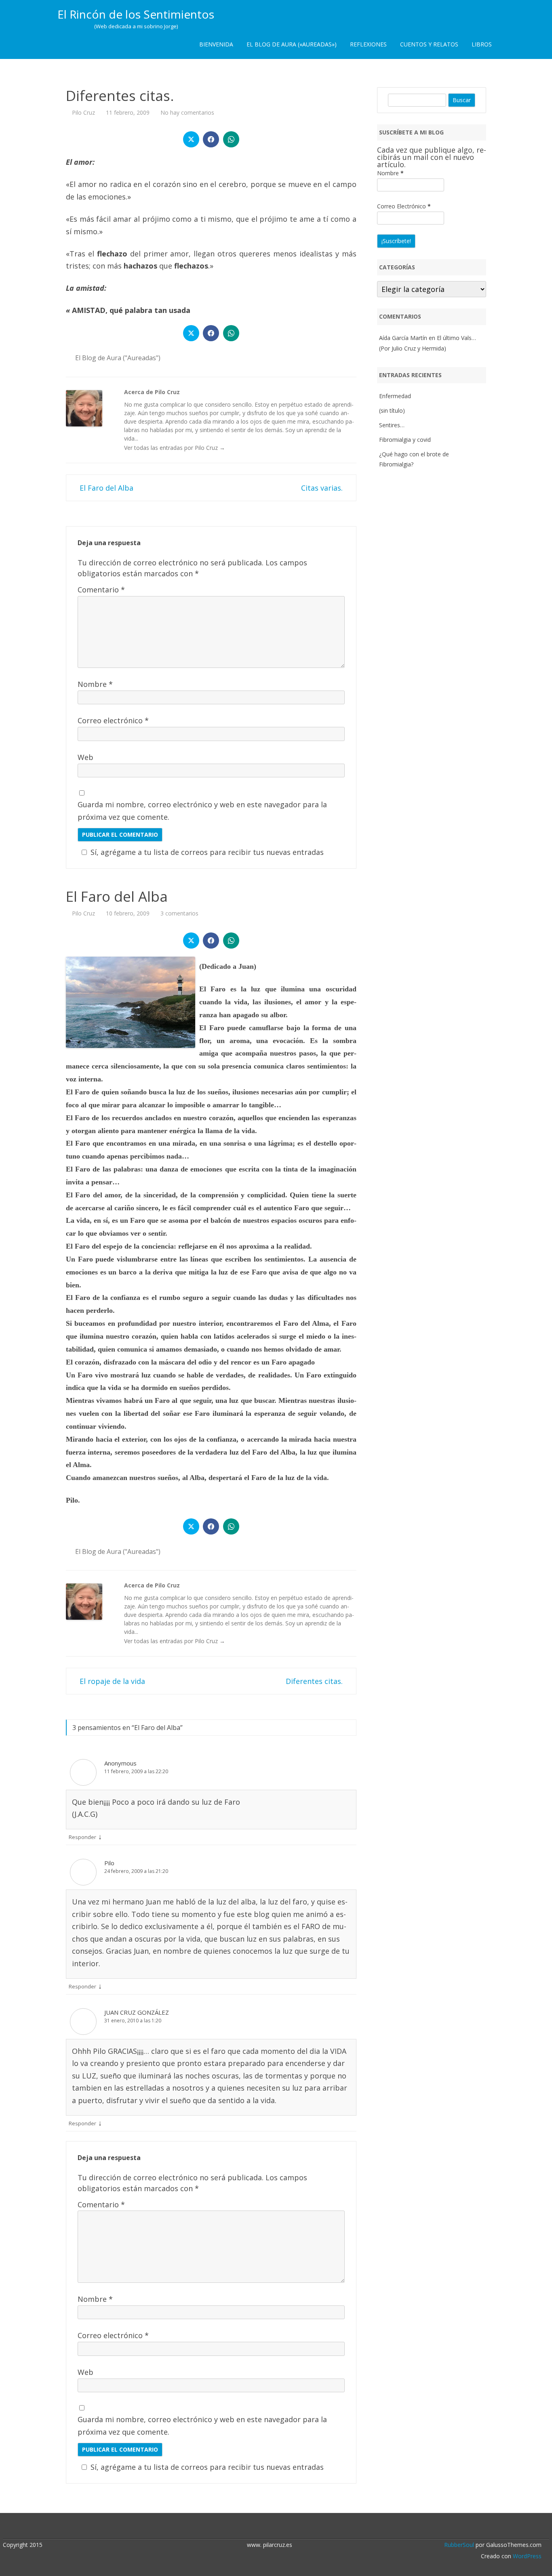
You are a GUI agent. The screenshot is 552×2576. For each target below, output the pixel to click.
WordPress (526, 2556)
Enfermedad (395, 396)
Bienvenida (216, 44)
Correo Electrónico (404, 206)
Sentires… (392, 425)
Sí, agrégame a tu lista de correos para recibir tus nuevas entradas (207, 852)
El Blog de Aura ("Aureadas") (118, 358)
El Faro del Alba (105, 488)
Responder (82, 1837)
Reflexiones (368, 44)
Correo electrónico (113, 720)
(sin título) (392, 410)
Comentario (101, 590)
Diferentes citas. (315, 1681)
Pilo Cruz (83, 112)
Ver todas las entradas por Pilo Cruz (175, 448)
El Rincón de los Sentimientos (136, 14)
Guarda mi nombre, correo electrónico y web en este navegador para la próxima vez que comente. (202, 811)
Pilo (109, 1863)
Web (85, 757)
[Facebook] (280, 2527)
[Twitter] (272, 2527)
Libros (482, 44)
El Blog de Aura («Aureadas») (292, 44)
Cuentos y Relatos (429, 44)
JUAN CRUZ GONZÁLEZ (137, 2012)
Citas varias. (323, 488)
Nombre (95, 684)
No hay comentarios (187, 112)
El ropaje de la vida (111, 1681)
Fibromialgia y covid (405, 440)
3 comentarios (179, 913)
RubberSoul (459, 2545)
